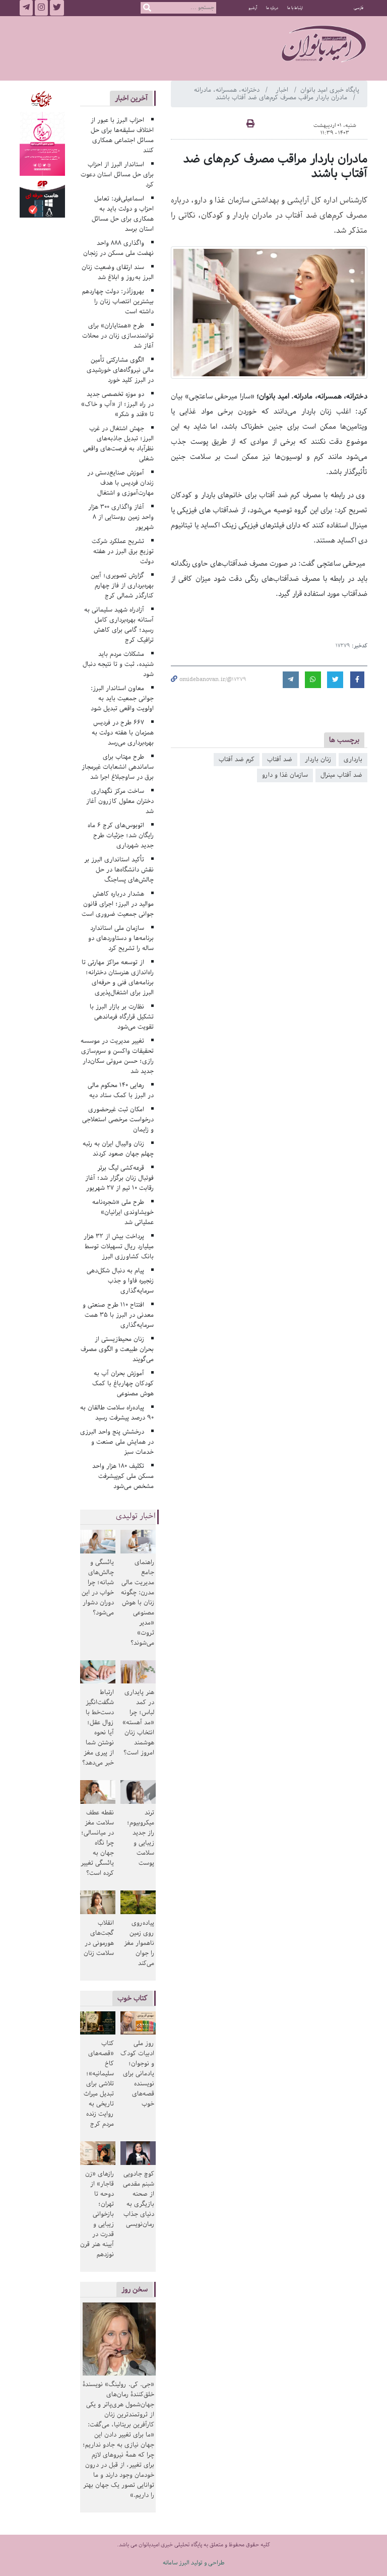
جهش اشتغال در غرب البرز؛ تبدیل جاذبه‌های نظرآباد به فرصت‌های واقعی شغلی (118, 444)
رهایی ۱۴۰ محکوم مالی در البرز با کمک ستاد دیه (121, 1090)
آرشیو (253, 8)
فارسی (359, 8)
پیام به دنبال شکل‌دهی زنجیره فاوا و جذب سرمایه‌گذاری (120, 1281)
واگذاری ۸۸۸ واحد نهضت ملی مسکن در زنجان (118, 248)
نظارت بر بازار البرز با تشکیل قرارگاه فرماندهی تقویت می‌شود (122, 1017)
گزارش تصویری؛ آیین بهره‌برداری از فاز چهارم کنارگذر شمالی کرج (122, 586)
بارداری (353, 759)
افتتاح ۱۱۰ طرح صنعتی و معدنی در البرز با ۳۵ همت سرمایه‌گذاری (118, 1315)
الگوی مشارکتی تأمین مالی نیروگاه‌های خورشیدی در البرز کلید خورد (120, 370)
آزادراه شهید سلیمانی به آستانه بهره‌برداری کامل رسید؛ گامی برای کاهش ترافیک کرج (119, 625)
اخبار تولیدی (136, 1516)
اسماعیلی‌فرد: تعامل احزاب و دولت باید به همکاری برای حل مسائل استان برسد (123, 214)
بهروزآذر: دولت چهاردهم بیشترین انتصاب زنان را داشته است (118, 301)
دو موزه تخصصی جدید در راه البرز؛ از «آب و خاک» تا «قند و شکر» (117, 404)
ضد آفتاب (280, 759)
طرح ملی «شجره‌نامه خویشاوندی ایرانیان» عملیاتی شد (123, 1212)
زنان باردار (318, 759)
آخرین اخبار (131, 98)
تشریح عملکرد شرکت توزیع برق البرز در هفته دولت (123, 551)
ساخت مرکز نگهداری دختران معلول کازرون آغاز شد (120, 801)
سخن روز (135, 2289)
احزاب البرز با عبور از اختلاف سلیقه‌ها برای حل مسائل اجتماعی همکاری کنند (122, 135)
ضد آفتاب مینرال (341, 775)
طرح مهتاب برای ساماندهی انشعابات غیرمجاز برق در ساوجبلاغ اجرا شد (118, 767)
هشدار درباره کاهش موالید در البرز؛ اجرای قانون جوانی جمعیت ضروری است (118, 904)
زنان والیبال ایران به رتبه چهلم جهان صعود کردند (118, 1149)
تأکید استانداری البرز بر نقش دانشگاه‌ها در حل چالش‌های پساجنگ (119, 870)
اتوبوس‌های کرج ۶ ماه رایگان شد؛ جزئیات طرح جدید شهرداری (121, 835)
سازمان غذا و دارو (285, 775)
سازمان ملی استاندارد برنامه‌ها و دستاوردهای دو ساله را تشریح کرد (121, 938)
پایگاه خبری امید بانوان (330, 90)
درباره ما (272, 8)
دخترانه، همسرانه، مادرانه (228, 90)
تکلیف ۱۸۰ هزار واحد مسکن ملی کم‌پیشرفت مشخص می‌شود (123, 1476)
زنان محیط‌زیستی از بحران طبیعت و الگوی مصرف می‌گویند (117, 1349)
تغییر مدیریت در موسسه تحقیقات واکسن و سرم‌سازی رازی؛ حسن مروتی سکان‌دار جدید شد (117, 1056)
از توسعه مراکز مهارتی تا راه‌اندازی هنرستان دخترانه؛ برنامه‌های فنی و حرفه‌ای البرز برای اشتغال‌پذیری (118, 977)
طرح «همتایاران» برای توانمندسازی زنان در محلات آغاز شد (118, 336)
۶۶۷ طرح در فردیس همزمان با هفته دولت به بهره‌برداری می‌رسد (123, 733)
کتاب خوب (133, 1998)
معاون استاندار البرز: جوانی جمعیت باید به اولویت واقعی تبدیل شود (122, 698)
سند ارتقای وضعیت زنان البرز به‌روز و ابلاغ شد (118, 272)
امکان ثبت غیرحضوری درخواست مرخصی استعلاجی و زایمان (118, 1120)
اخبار (283, 90)
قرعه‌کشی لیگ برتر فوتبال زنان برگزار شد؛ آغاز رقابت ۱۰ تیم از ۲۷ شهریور (119, 1178)
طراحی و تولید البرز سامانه (194, 2563)
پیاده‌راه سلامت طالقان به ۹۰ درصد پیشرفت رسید (117, 1413)
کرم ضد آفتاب (237, 759)
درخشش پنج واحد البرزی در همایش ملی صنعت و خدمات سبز (117, 1442)
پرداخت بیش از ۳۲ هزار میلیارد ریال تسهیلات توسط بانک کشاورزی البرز (119, 1246)
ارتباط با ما (295, 8)
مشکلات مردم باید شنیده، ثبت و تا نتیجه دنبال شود (118, 664)
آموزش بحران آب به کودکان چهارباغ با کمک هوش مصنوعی (123, 1383)
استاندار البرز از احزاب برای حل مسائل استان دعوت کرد (117, 175)
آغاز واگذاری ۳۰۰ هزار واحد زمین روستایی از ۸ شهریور (121, 517)
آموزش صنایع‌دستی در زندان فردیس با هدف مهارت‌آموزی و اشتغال (120, 483)
